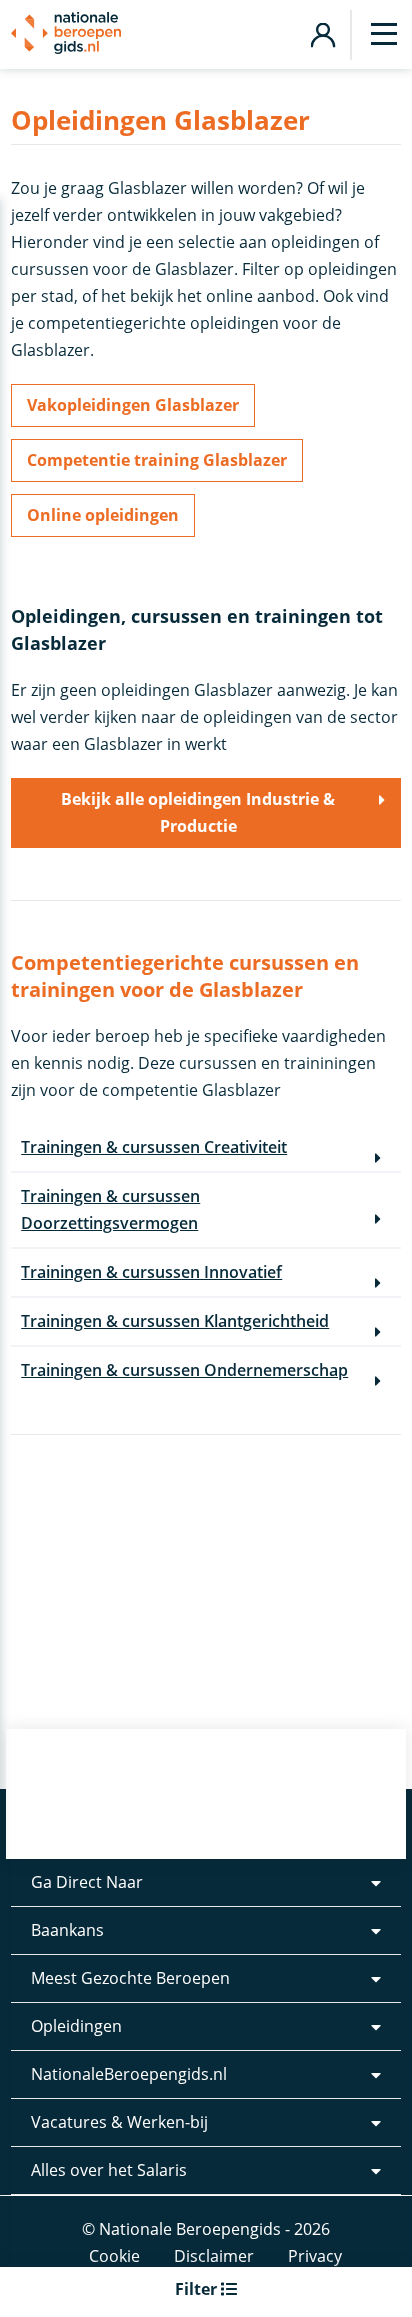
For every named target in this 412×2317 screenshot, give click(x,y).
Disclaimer (214, 2256)
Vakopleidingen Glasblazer (133, 405)
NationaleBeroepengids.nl (129, 2074)
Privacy (315, 2256)
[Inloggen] (322, 32)
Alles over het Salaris (109, 2170)
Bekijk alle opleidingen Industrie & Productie (198, 812)
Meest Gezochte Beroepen (130, 1978)
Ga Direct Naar (87, 1882)
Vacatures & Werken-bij (119, 2122)
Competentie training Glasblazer (157, 460)
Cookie (114, 2256)
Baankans (67, 1930)
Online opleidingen (103, 515)
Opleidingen (76, 2026)
